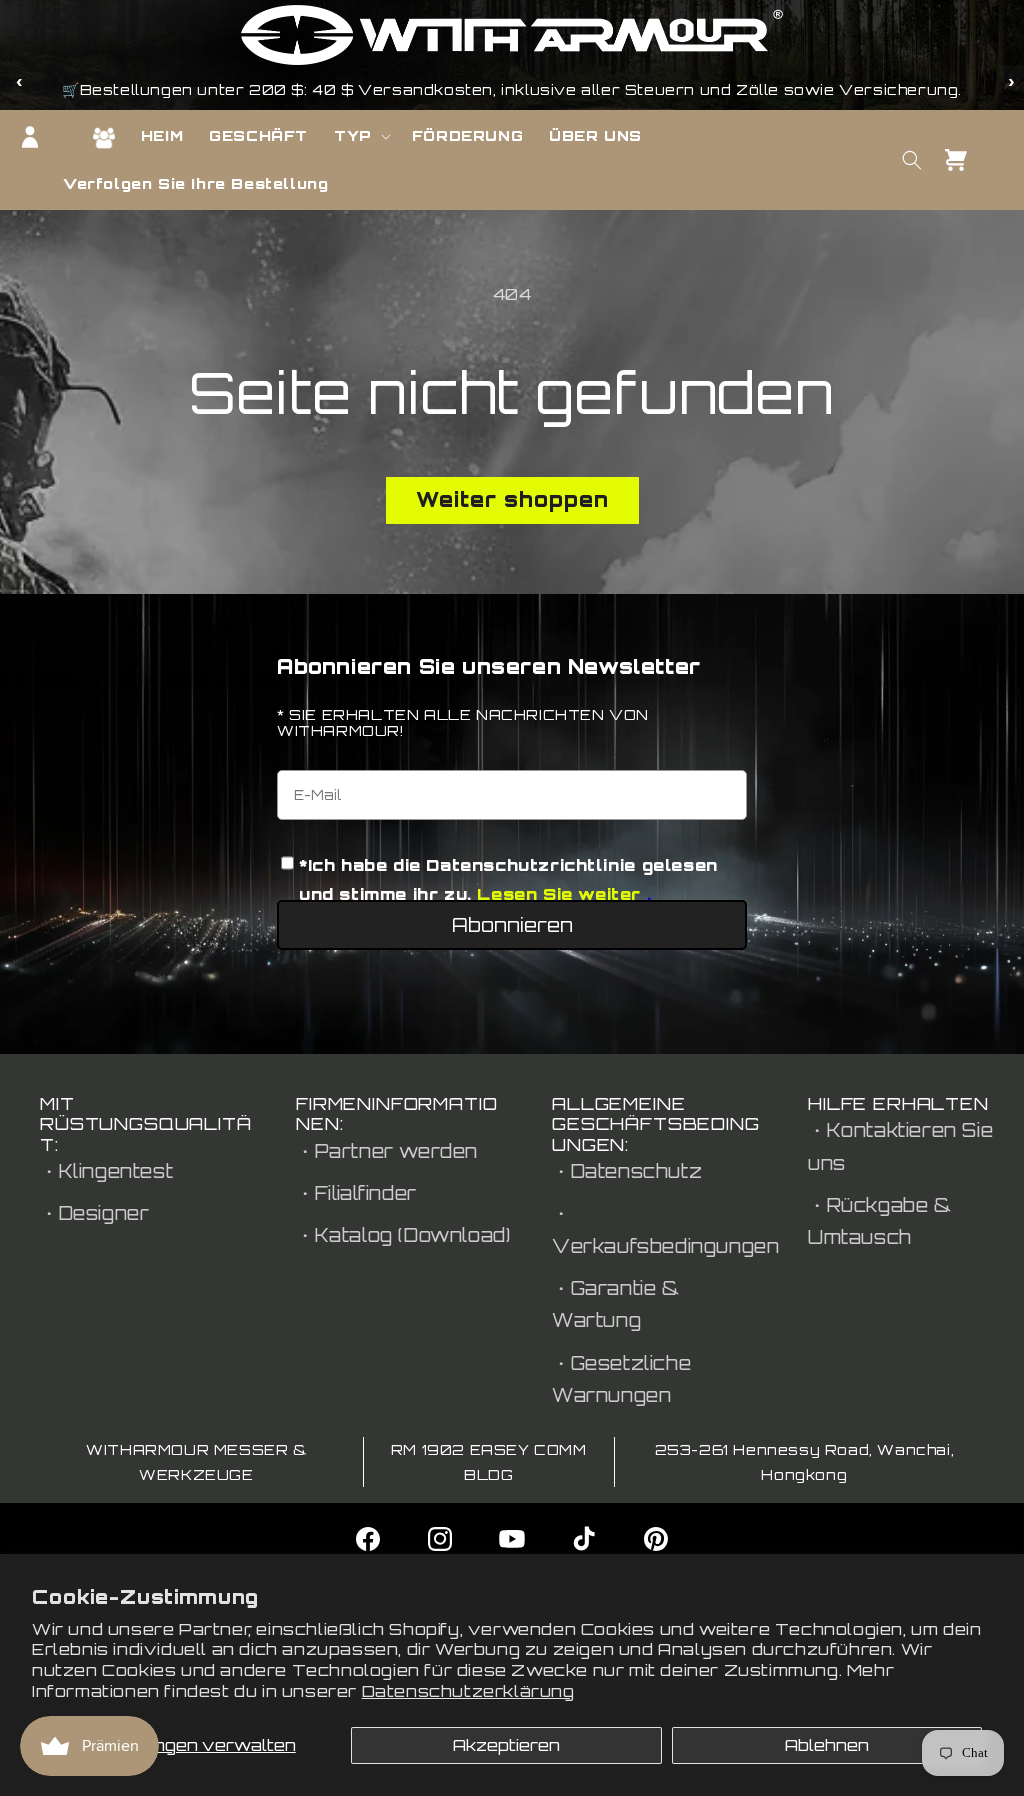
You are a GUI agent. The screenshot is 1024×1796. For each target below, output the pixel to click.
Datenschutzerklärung (468, 1691)
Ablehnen (827, 1745)
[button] (360, 136)
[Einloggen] (30, 137)
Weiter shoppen (512, 499)
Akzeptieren (506, 1745)
